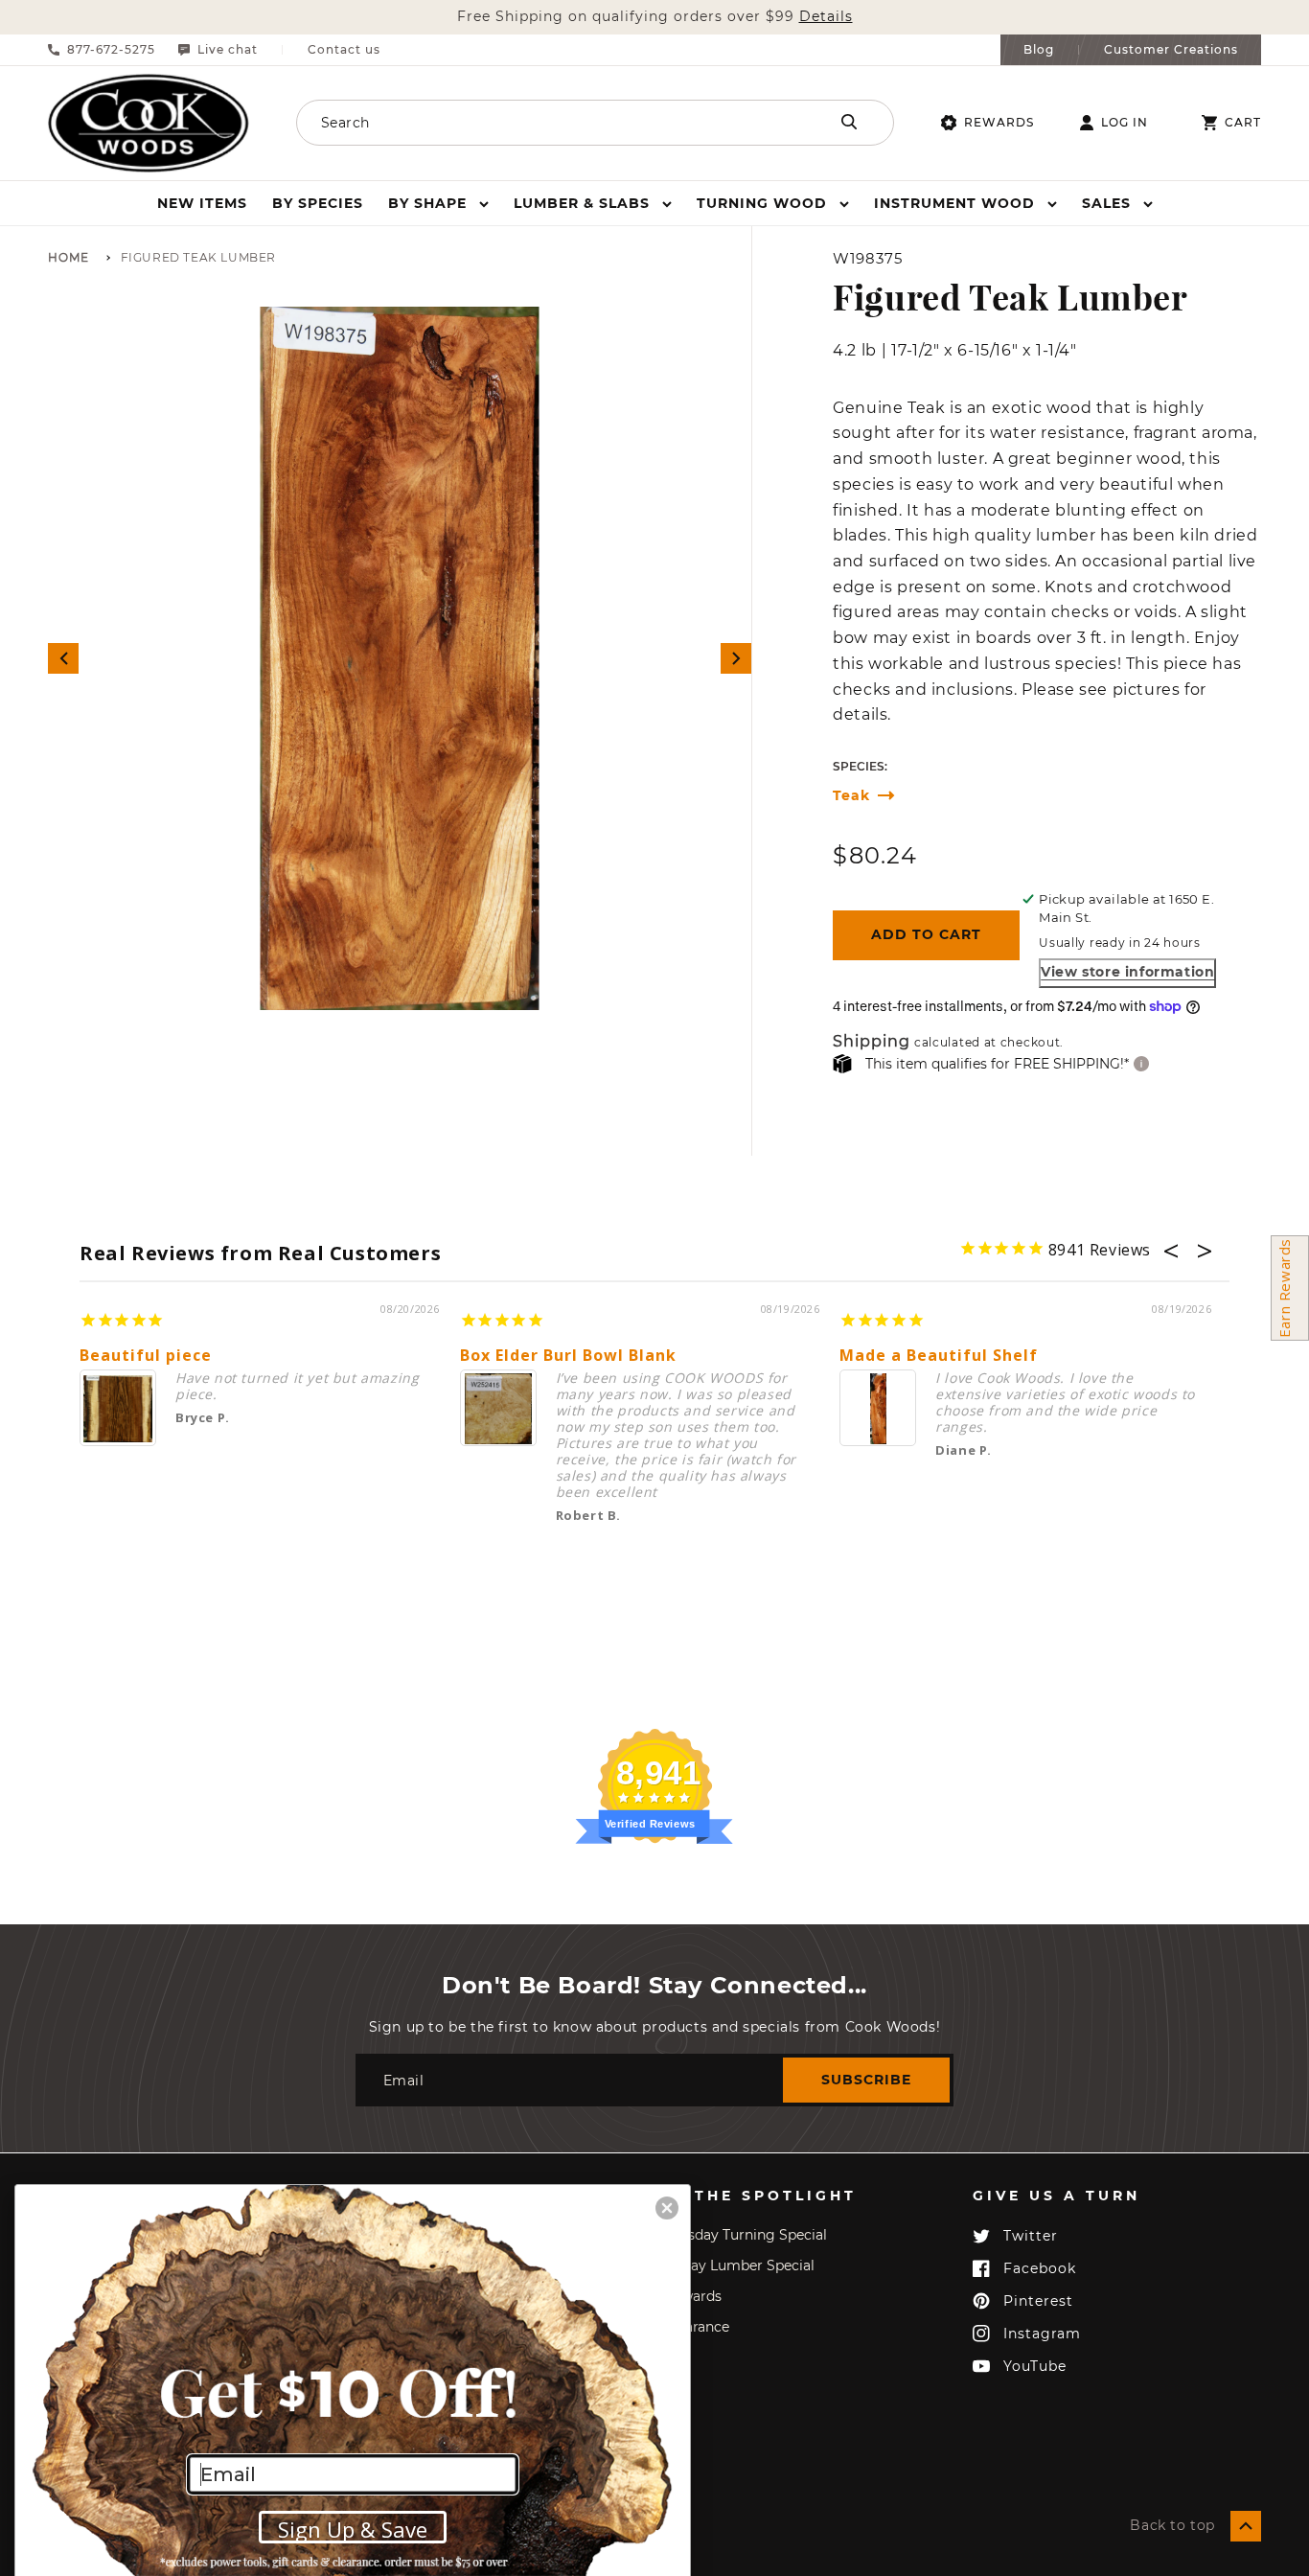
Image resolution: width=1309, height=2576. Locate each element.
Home (69, 258)
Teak (851, 796)
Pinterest (1038, 2301)
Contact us (344, 50)
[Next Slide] (736, 658)
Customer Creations (1171, 50)
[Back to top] (1246, 2526)
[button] (438, 203)
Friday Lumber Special (739, 2265)
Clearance (697, 2327)
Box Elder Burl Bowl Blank (568, 1356)
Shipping (872, 1042)
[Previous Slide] (63, 658)
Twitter (1031, 2236)
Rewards (999, 122)
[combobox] (537, 123)
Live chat (228, 50)
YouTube (1035, 2366)
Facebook (1040, 2268)
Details (826, 17)
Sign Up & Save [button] (353, 2529)
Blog (1039, 50)
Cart (1243, 123)
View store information (1127, 972)
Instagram (1042, 2334)
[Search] (849, 122)
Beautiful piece (146, 1356)
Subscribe (866, 2080)
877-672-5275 (111, 50)
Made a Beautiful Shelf (939, 1356)
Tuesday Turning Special (746, 2235)
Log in (1125, 123)
